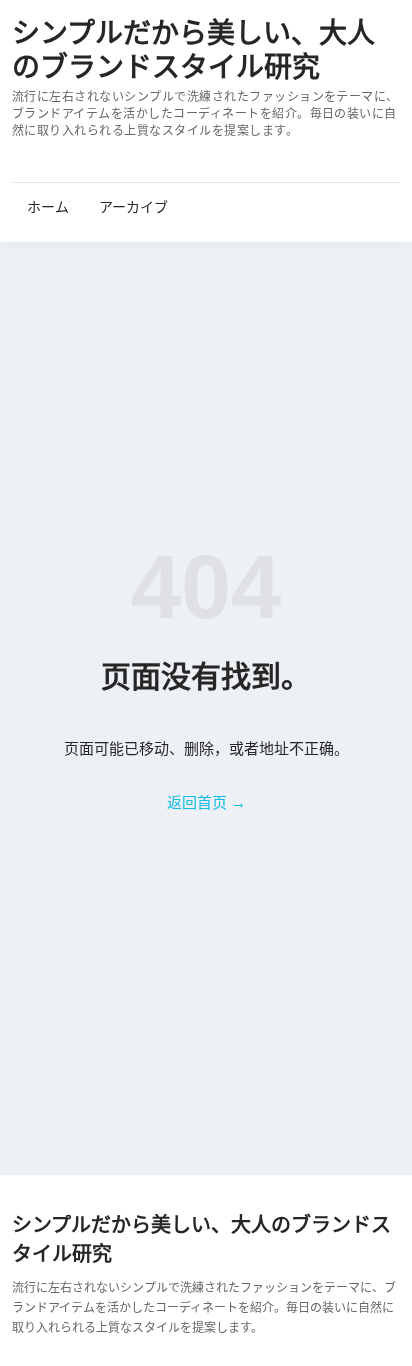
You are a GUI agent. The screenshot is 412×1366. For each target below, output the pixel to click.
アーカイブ (133, 207)
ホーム (48, 207)
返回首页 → (206, 802)
